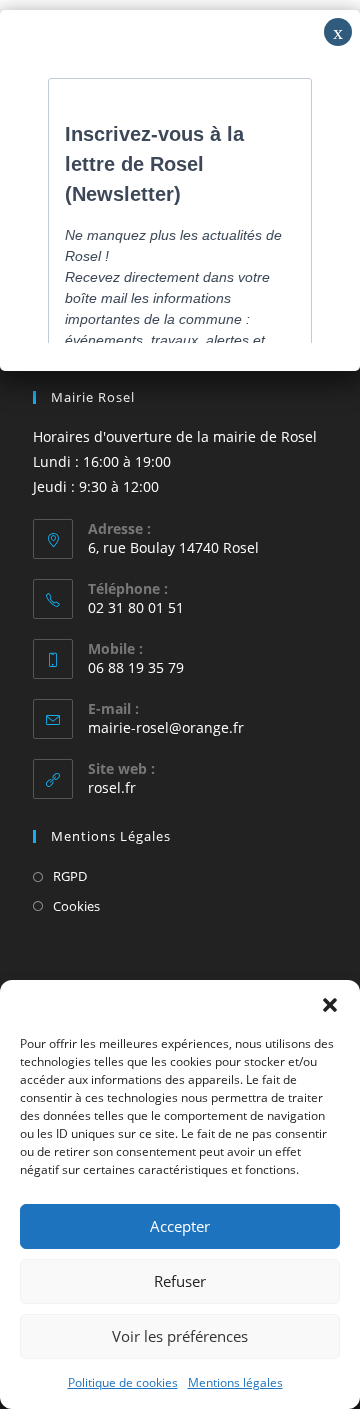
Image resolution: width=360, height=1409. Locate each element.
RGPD (70, 876)
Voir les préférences (180, 1336)
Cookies (76, 906)
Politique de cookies (123, 1382)
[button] (330, 1005)
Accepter (180, 1226)
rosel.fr (112, 787)
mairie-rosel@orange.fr (166, 727)
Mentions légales (235, 1382)
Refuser (180, 1281)
